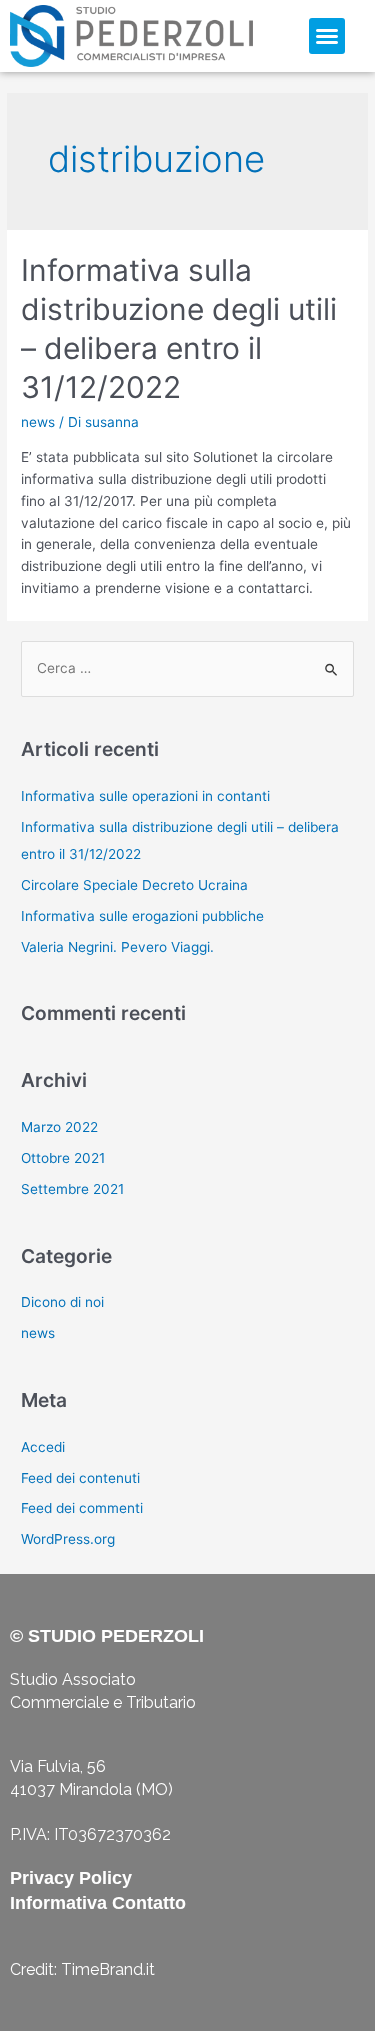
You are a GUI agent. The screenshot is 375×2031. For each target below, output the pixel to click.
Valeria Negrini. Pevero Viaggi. (117, 947)
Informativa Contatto (98, 1903)
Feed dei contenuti (80, 1478)
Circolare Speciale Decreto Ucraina (134, 885)
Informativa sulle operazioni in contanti (145, 796)
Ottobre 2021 (63, 1158)
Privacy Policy (71, 1878)
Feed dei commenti (82, 1508)
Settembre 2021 (72, 1189)
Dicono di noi (62, 1302)
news (38, 422)
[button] (327, 36)
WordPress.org (68, 1539)
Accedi (43, 1447)
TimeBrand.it (108, 1969)
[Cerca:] (187, 668)
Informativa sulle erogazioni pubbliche (142, 916)
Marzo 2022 (59, 1127)
